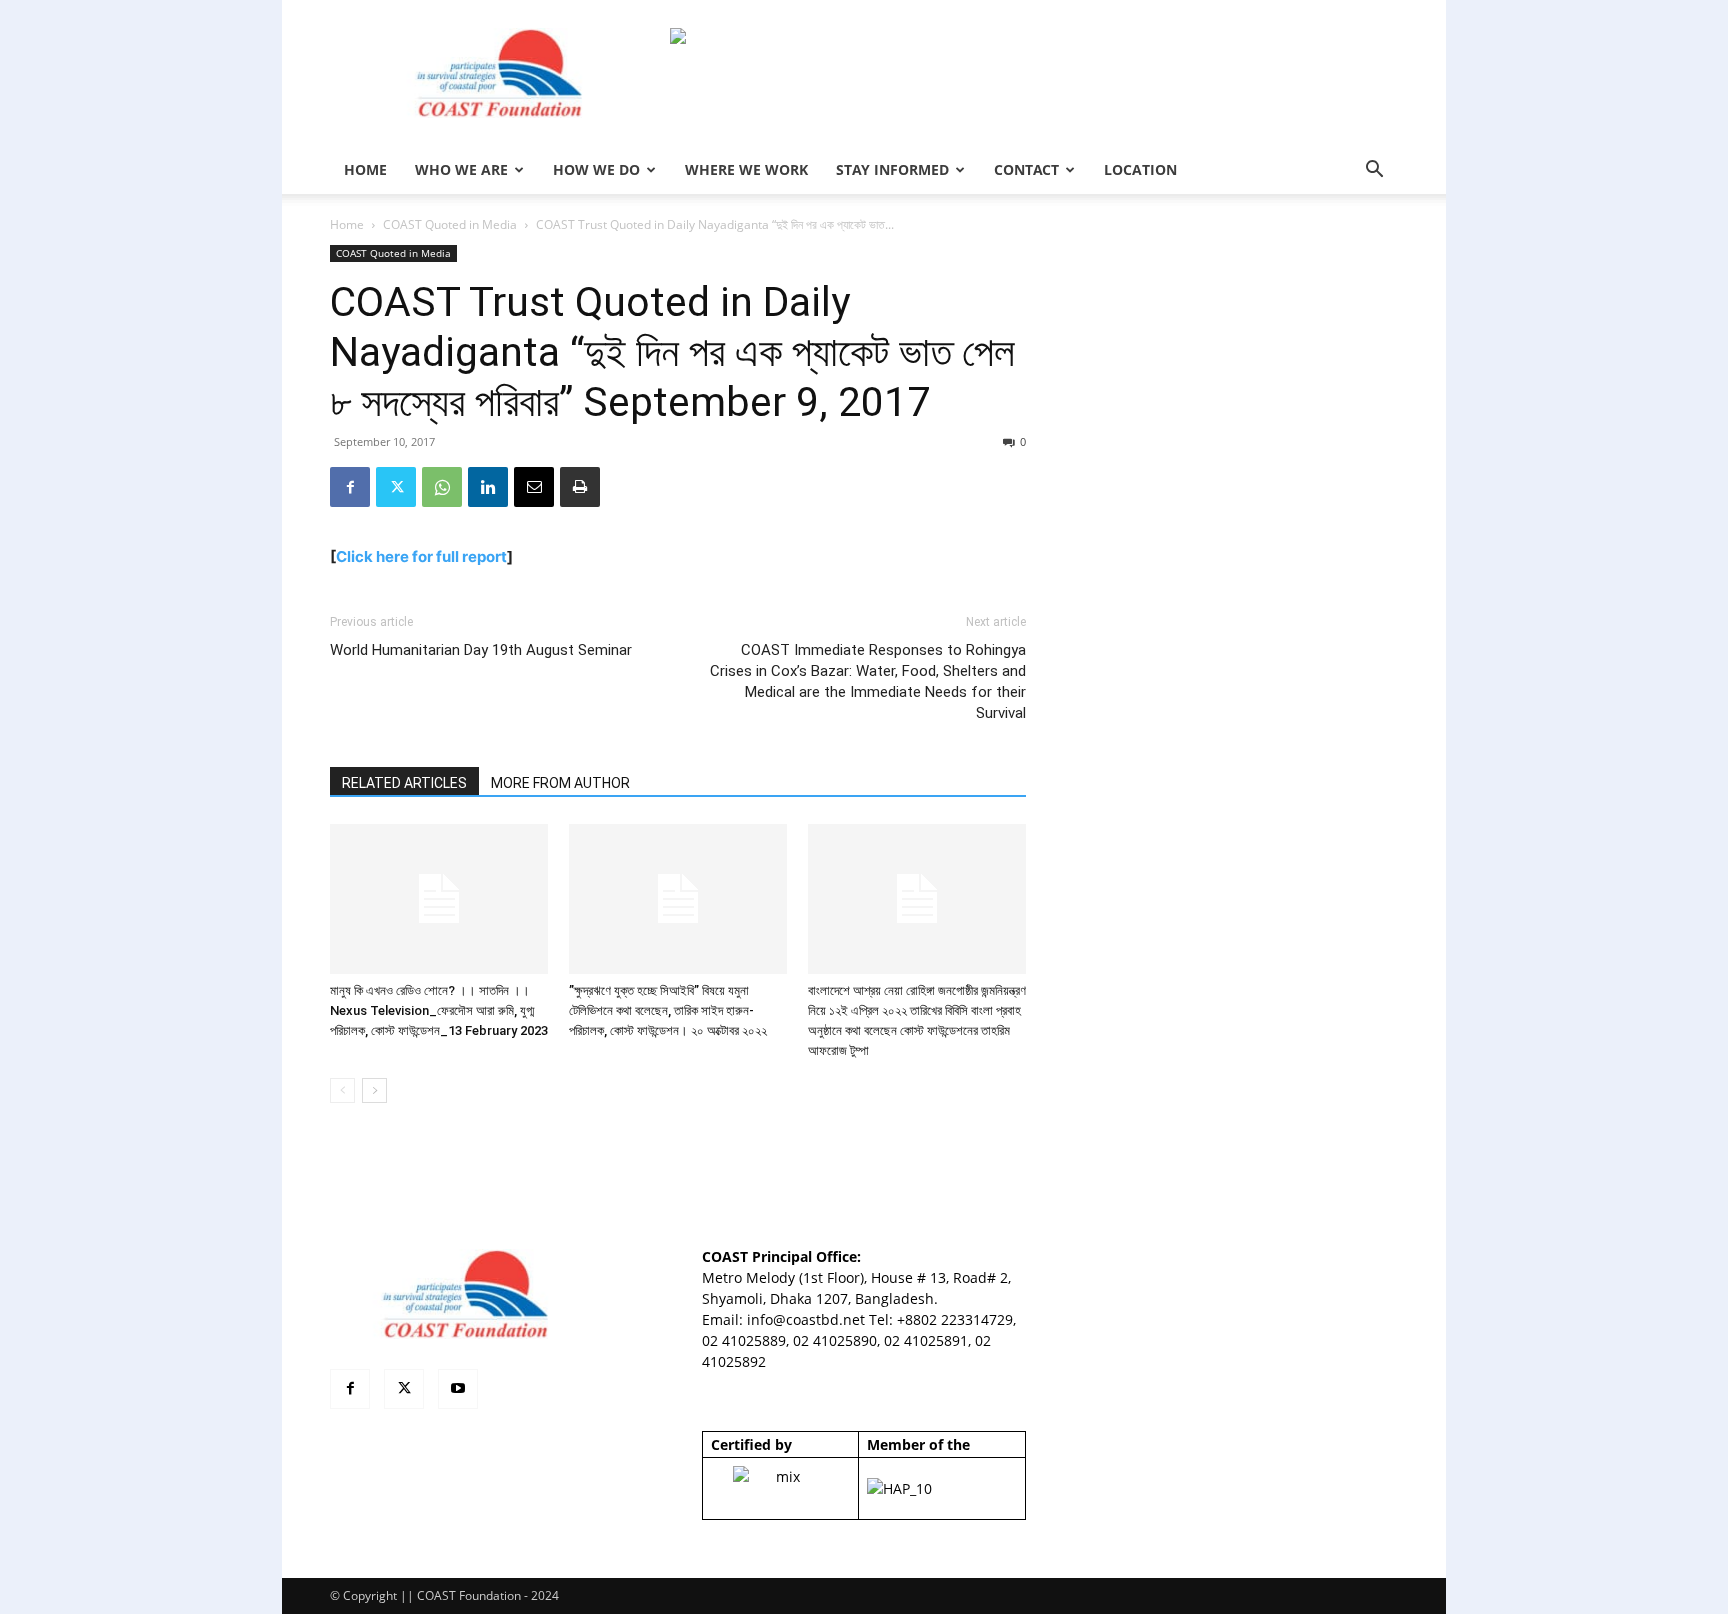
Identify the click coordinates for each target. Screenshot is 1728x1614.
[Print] (580, 487)
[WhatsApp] (442, 487)
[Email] (534, 487)
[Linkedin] (488, 487)
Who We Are (461, 169)
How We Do (596, 169)
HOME (365, 169)
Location (1140, 169)
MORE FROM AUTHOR (560, 783)
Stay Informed (892, 169)
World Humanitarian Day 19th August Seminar (481, 650)
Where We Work (746, 169)
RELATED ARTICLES (404, 783)
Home (347, 224)
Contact (1026, 169)
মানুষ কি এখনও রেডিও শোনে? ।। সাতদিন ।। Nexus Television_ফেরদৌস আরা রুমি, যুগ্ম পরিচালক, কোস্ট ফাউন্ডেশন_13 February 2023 (439, 1010)
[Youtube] (458, 1389)
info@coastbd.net (806, 1319)
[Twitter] (396, 487)
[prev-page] (342, 1090)
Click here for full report (421, 556)
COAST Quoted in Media (450, 224)
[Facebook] (350, 487)
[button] (1374, 171)
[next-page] (374, 1090)
